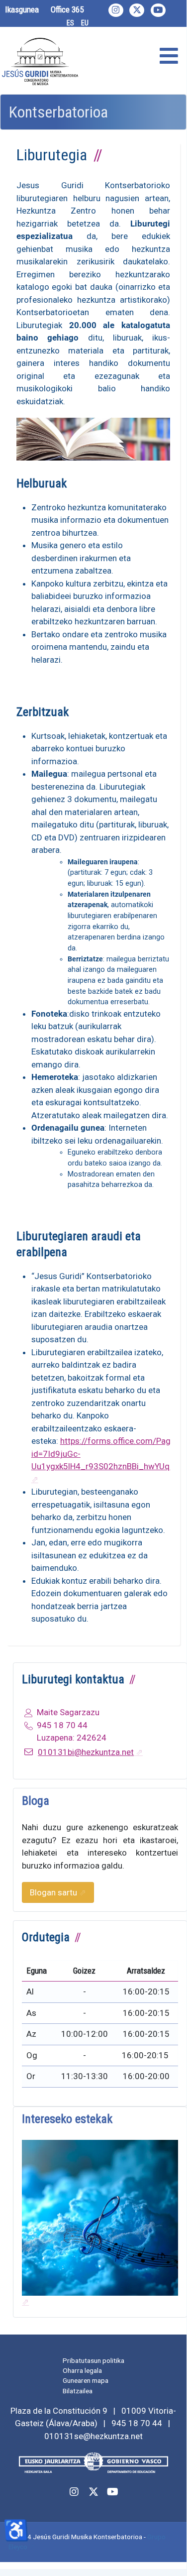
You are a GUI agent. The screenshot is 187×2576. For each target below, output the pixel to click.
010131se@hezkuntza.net (93, 2436)
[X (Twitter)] (93, 2492)
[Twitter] (137, 10)
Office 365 (67, 9)
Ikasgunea (22, 9)
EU (85, 23)
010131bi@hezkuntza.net (86, 1752)
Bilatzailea (78, 2391)
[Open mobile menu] (169, 57)
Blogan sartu (53, 1892)
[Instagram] (116, 10)
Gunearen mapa (86, 2380)
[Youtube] (158, 10)
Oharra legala (82, 2370)
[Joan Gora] (168, 2550)
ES (70, 23)
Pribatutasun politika (93, 2360)
